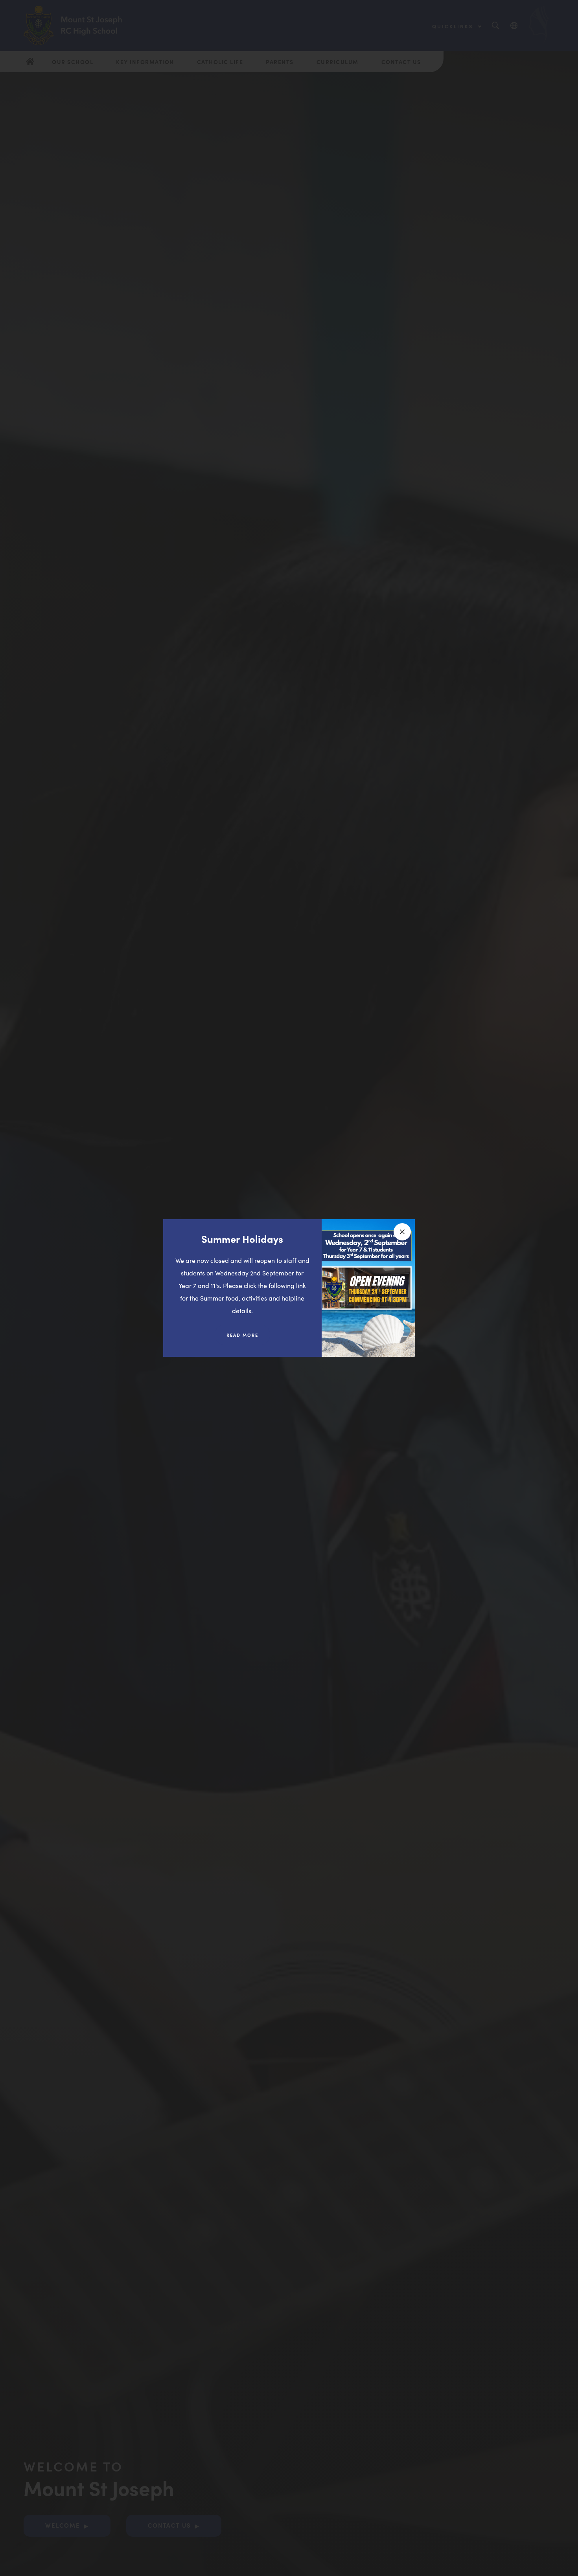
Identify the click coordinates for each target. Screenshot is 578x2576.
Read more (248, 1338)
